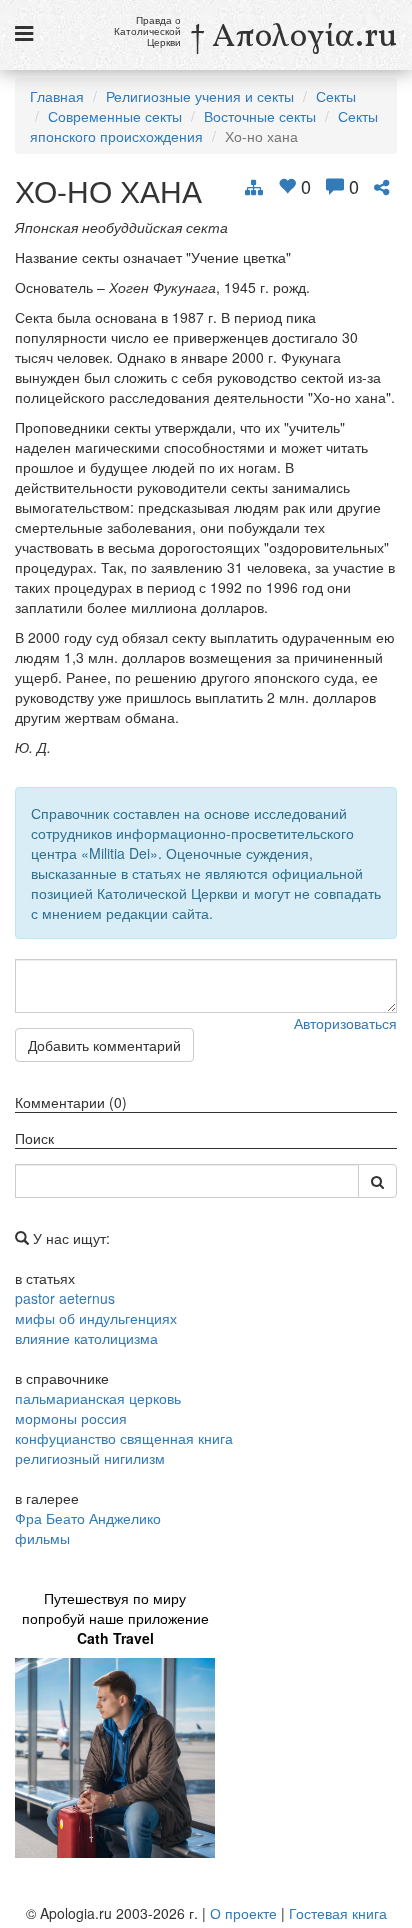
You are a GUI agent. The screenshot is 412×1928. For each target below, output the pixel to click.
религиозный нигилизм (90, 1458)
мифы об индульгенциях (96, 1318)
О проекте (243, 1913)
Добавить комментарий (104, 1045)
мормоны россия (71, 1418)
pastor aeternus (65, 1298)
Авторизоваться (345, 1023)
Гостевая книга (338, 1913)
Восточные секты (260, 116)
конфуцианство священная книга (124, 1438)
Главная (57, 96)
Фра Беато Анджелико (88, 1518)
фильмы (42, 1538)
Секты (336, 96)
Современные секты (115, 116)
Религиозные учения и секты (200, 96)
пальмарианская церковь (98, 1398)
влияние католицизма (86, 1338)
